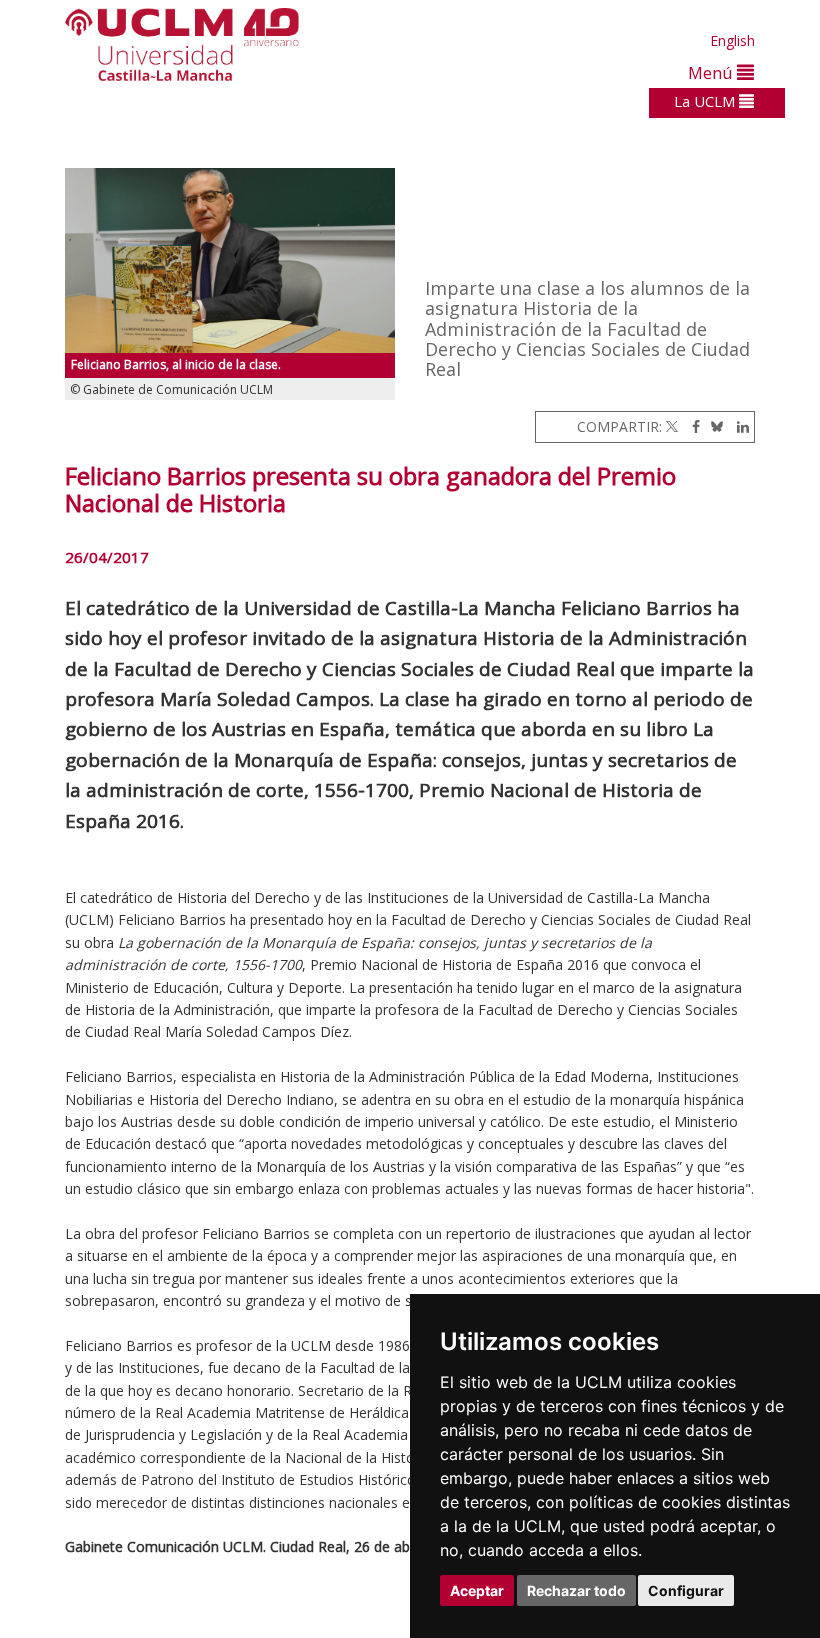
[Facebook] (691, 426)
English (732, 40)
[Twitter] (672, 426)
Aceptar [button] (477, 1590)
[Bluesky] (713, 426)
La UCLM (706, 101)
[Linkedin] (738, 426)
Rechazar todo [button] (576, 1590)
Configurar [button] (686, 1590)
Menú (712, 72)
